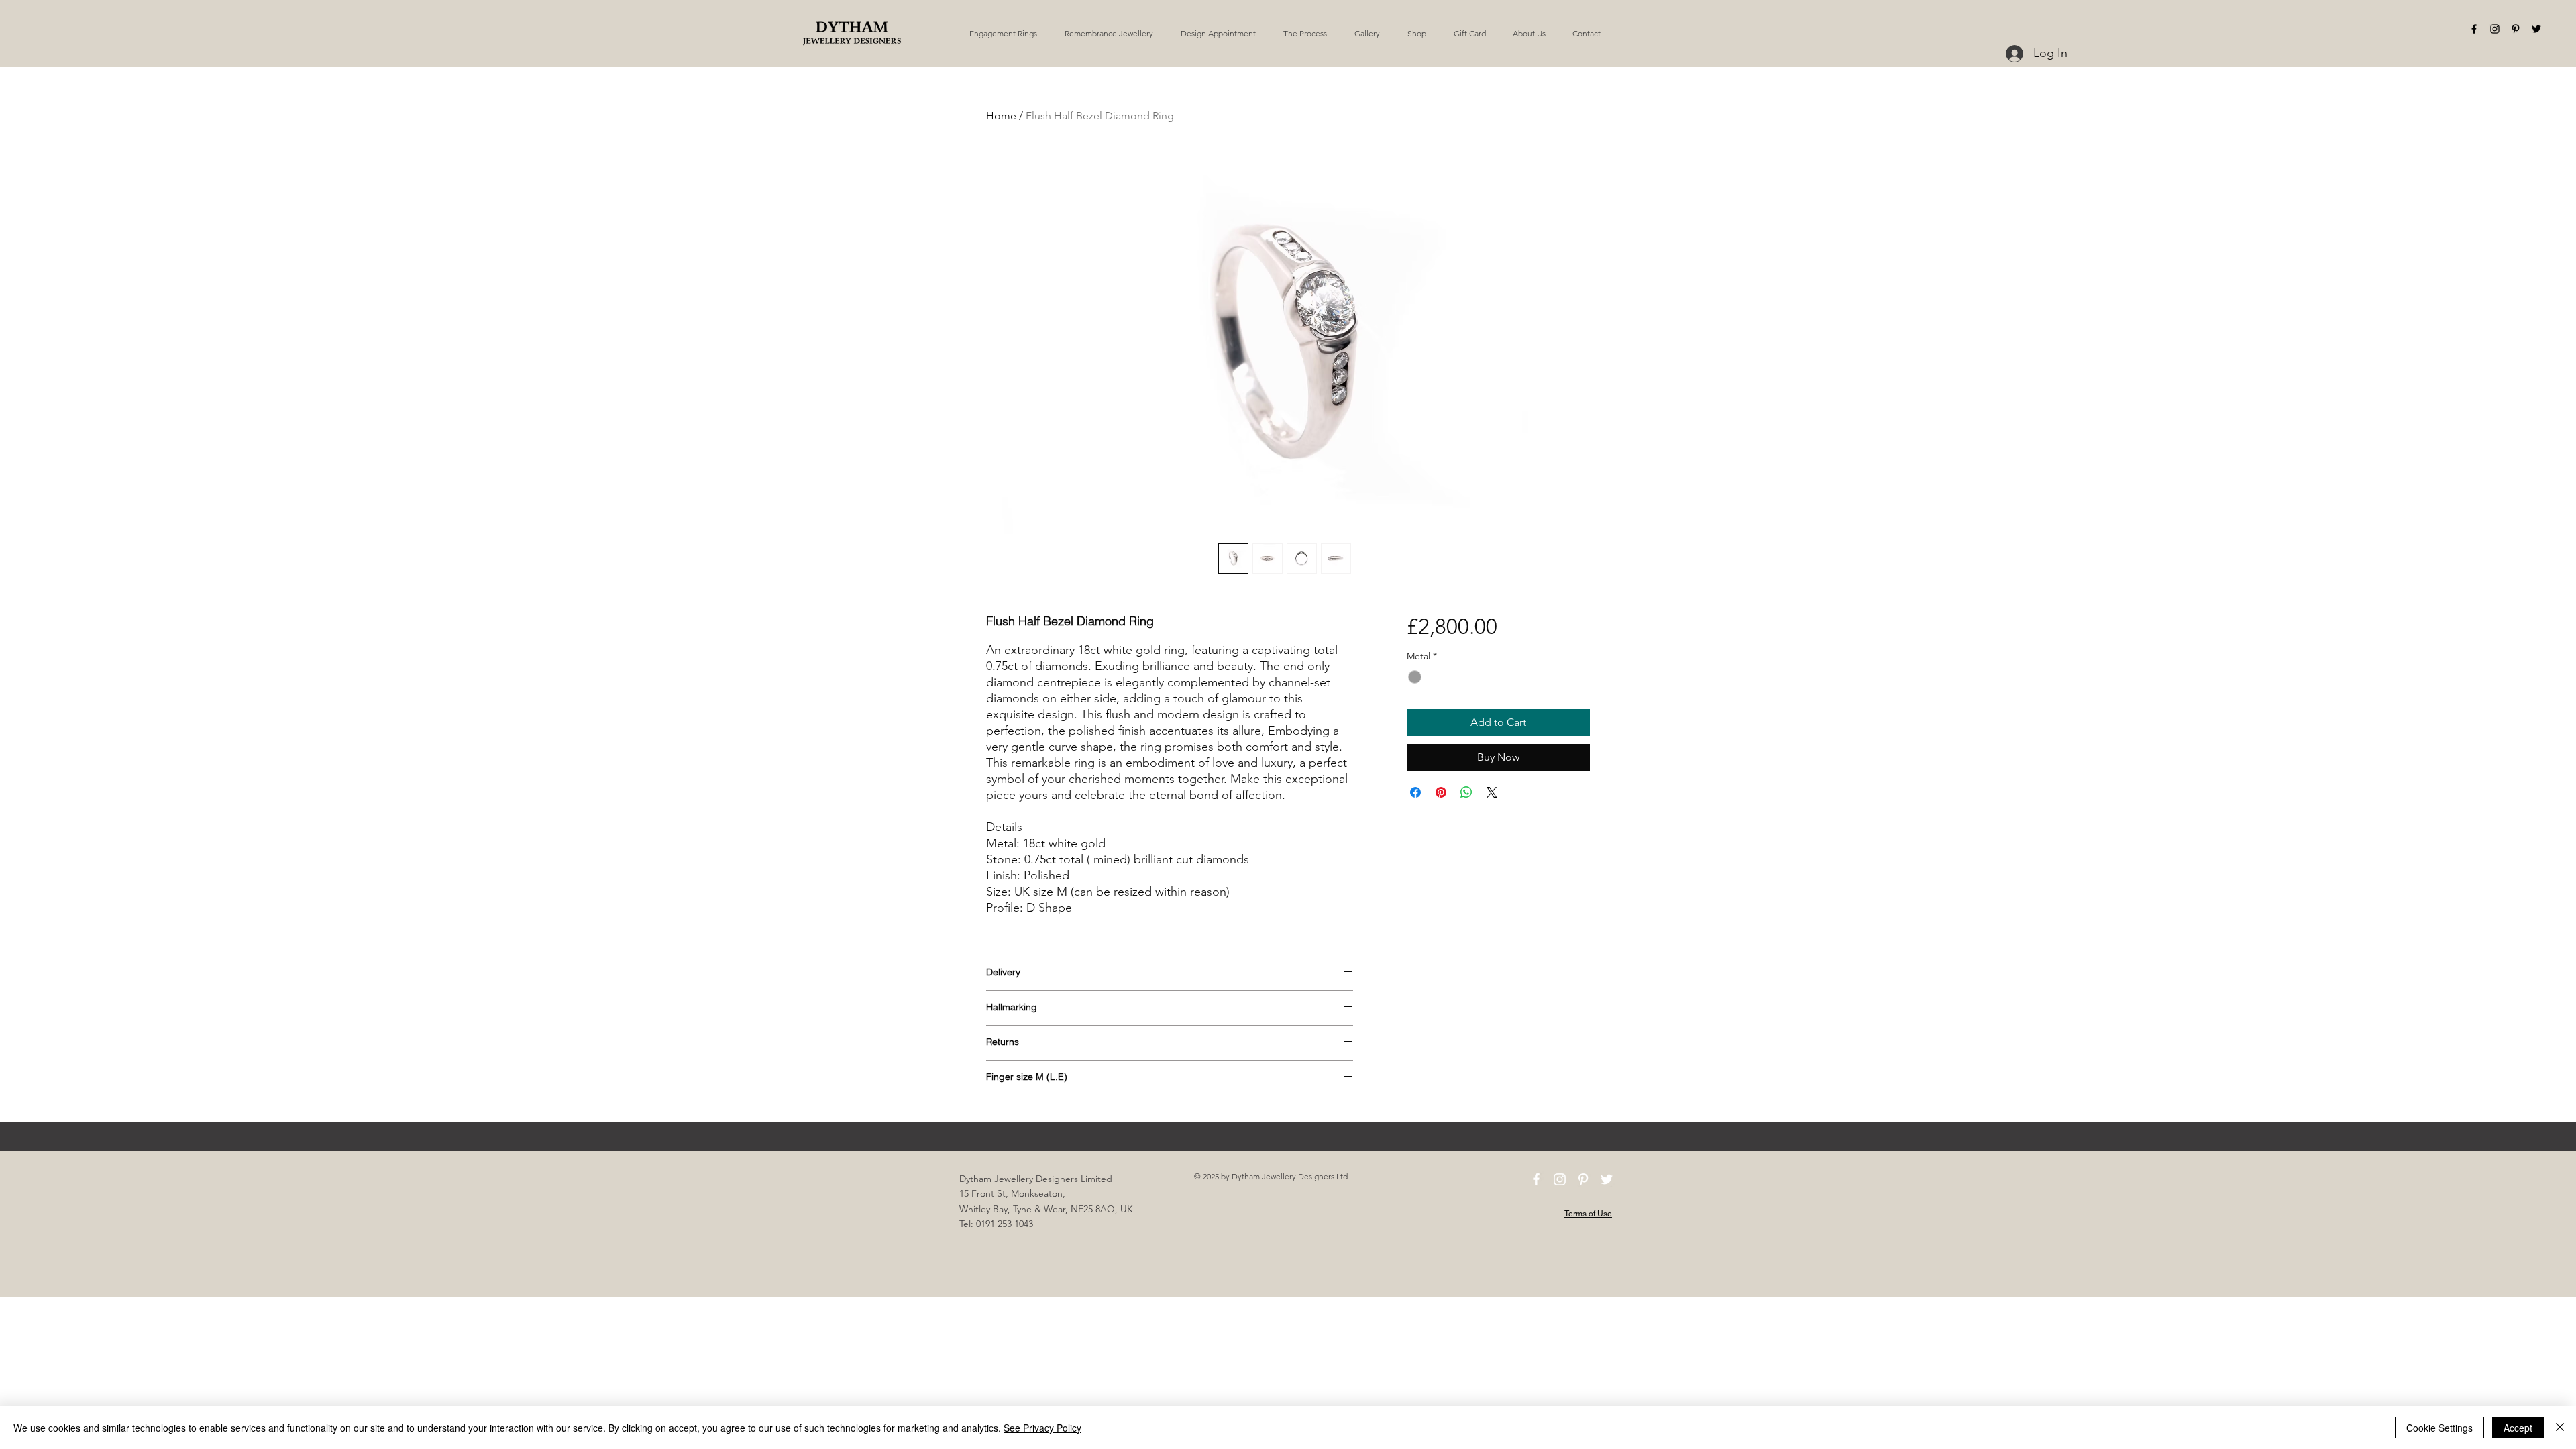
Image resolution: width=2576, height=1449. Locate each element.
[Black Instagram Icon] (2495, 29)
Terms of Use (1588, 1214)
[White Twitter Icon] (1607, 1179)
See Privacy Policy (1042, 1428)
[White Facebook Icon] (1536, 1179)
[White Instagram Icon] (1560, 1179)
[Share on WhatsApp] (1466, 792)
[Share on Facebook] (1415, 792)
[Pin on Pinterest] (1441, 792)
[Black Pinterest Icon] (2516, 29)
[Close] (2560, 1428)
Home (1001, 116)
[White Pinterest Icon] (1583, 1179)
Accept (2518, 1428)
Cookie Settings (2439, 1428)
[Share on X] (1492, 792)
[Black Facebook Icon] (2474, 29)
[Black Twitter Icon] (2536, 29)
